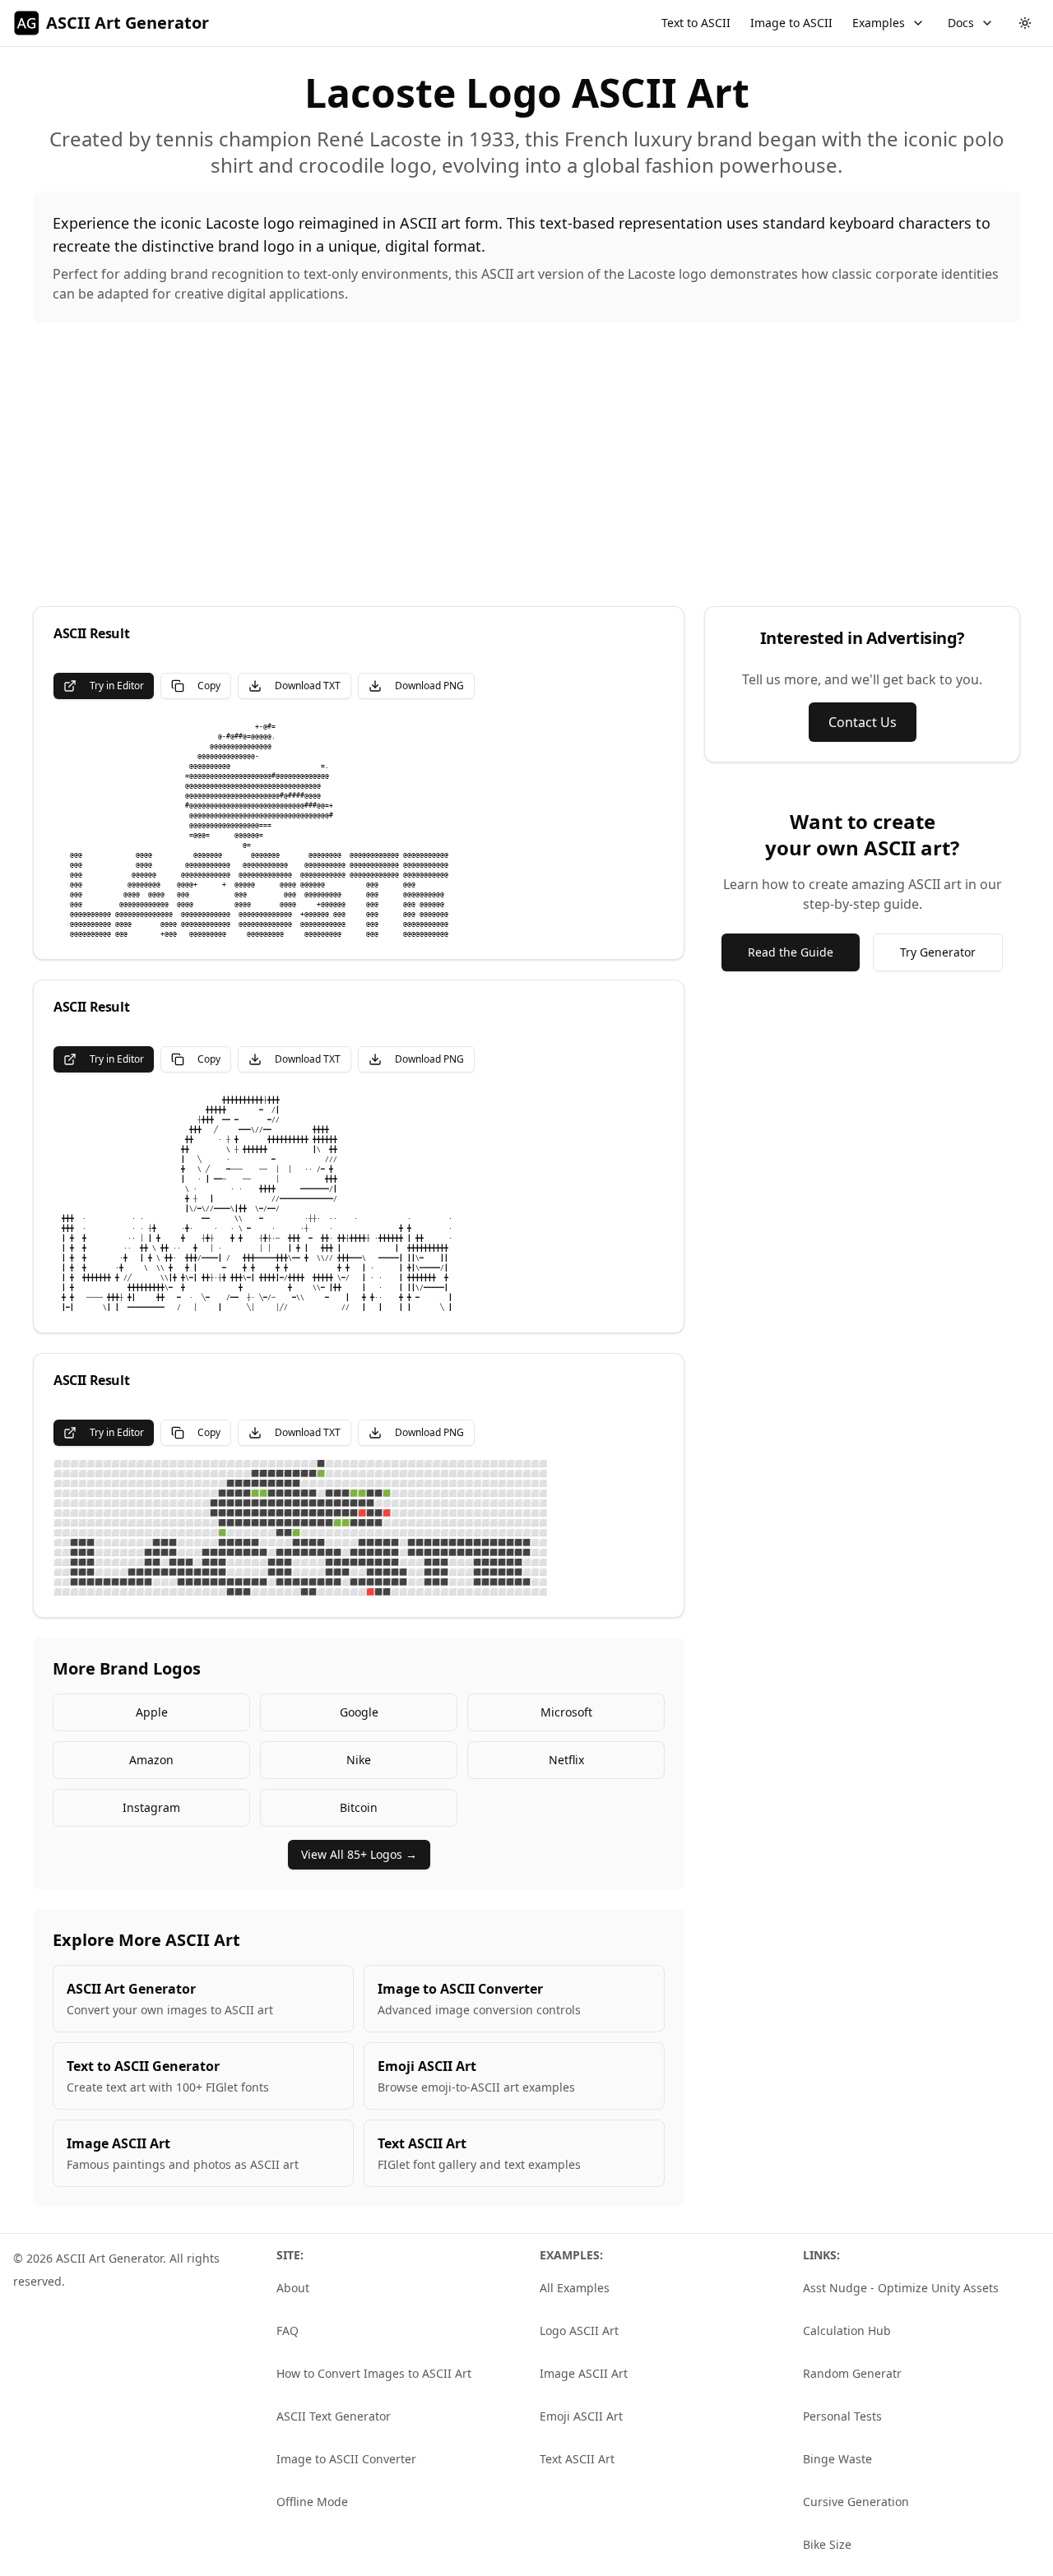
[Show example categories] (918, 23)
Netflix (566, 1760)
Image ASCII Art (584, 2373)
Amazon (151, 1760)
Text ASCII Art (577, 2459)
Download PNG (429, 686)
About (293, 2288)
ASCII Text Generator (334, 2416)
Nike (359, 1760)
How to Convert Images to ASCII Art (374, 2373)
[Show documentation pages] (987, 23)
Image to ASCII (791, 23)
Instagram (151, 1807)
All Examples (575, 2288)
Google (359, 1712)
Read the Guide (791, 952)
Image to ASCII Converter (346, 2459)
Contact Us (863, 722)
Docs (961, 23)
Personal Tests (842, 2416)
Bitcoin (359, 1807)
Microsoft (566, 1712)
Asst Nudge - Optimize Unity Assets (901, 2288)
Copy (209, 686)
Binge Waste (837, 2459)
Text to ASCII (696, 23)
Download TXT (308, 686)
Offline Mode (312, 2502)
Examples (879, 23)
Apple (152, 1712)
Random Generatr (852, 2373)
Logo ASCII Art (579, 2330)
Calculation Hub (847, 2330)
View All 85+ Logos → (359, 1854)
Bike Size (827, 2544)
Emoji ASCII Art (581, 2416)
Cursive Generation (856, 2502)
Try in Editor (117, 686)
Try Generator (938, 952)
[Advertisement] (526, 465)
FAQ (288, 2330)
